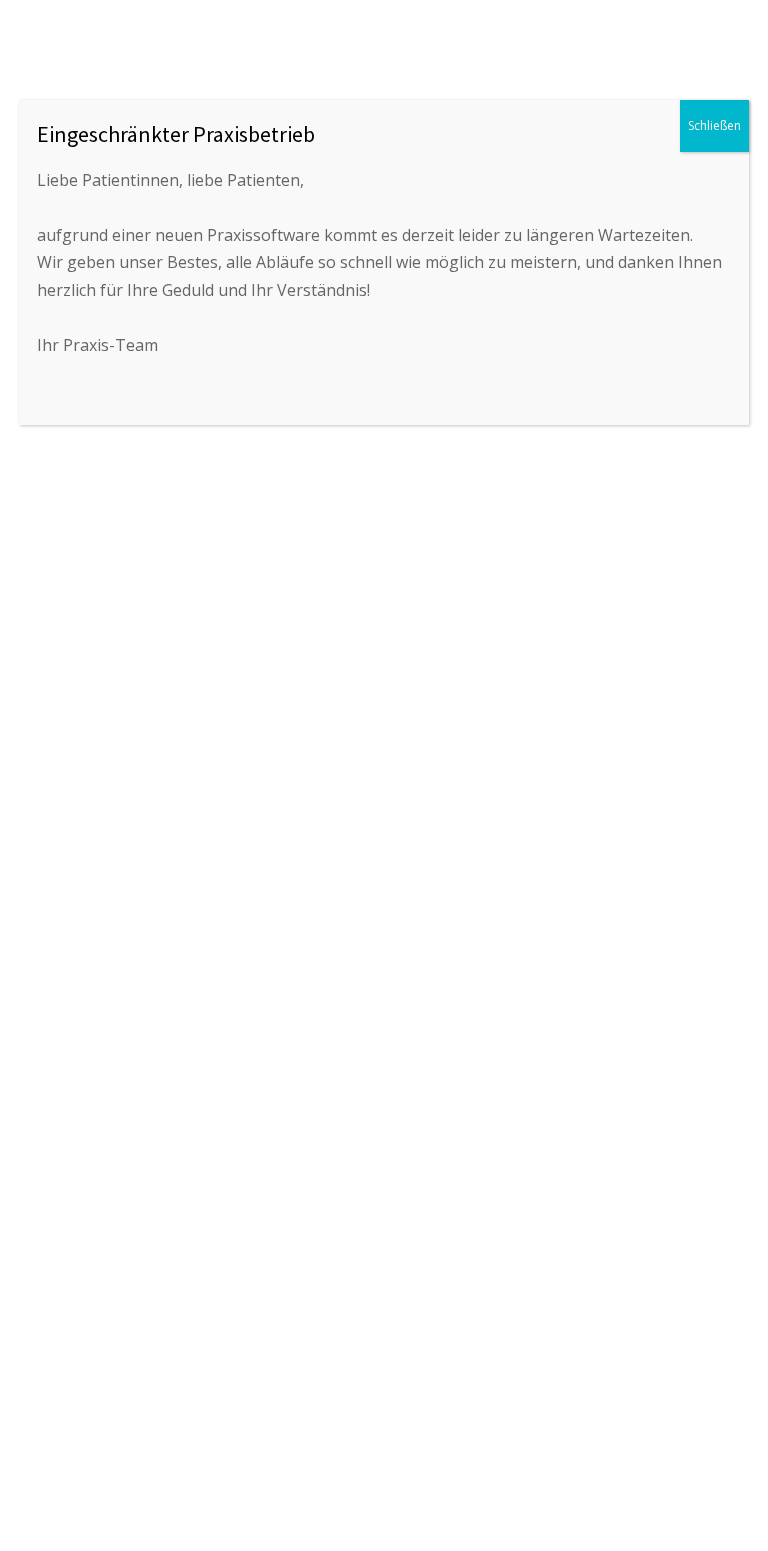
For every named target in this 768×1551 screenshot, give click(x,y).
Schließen (714, 125)
